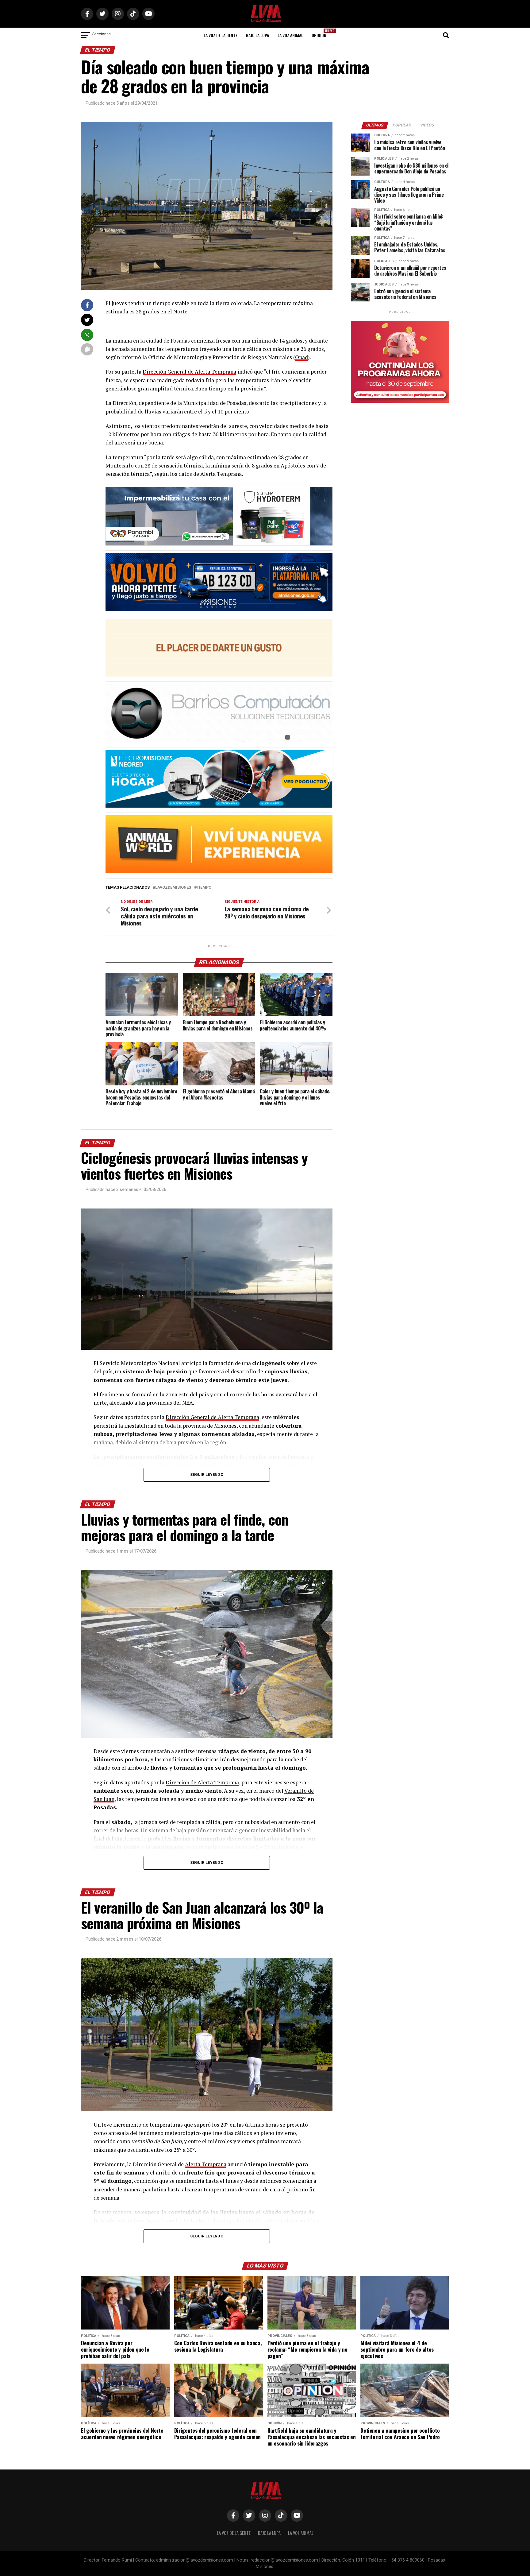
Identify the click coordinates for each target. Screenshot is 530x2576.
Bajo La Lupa (257, 35)
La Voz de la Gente (221, 35)
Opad (301, 357)
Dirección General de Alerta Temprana (189, 372)
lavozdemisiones (173, 888)
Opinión (321, 33)
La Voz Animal (290, 35)
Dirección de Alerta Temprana (202, 1782)
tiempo (204, 888)
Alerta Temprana (206, 2164)
